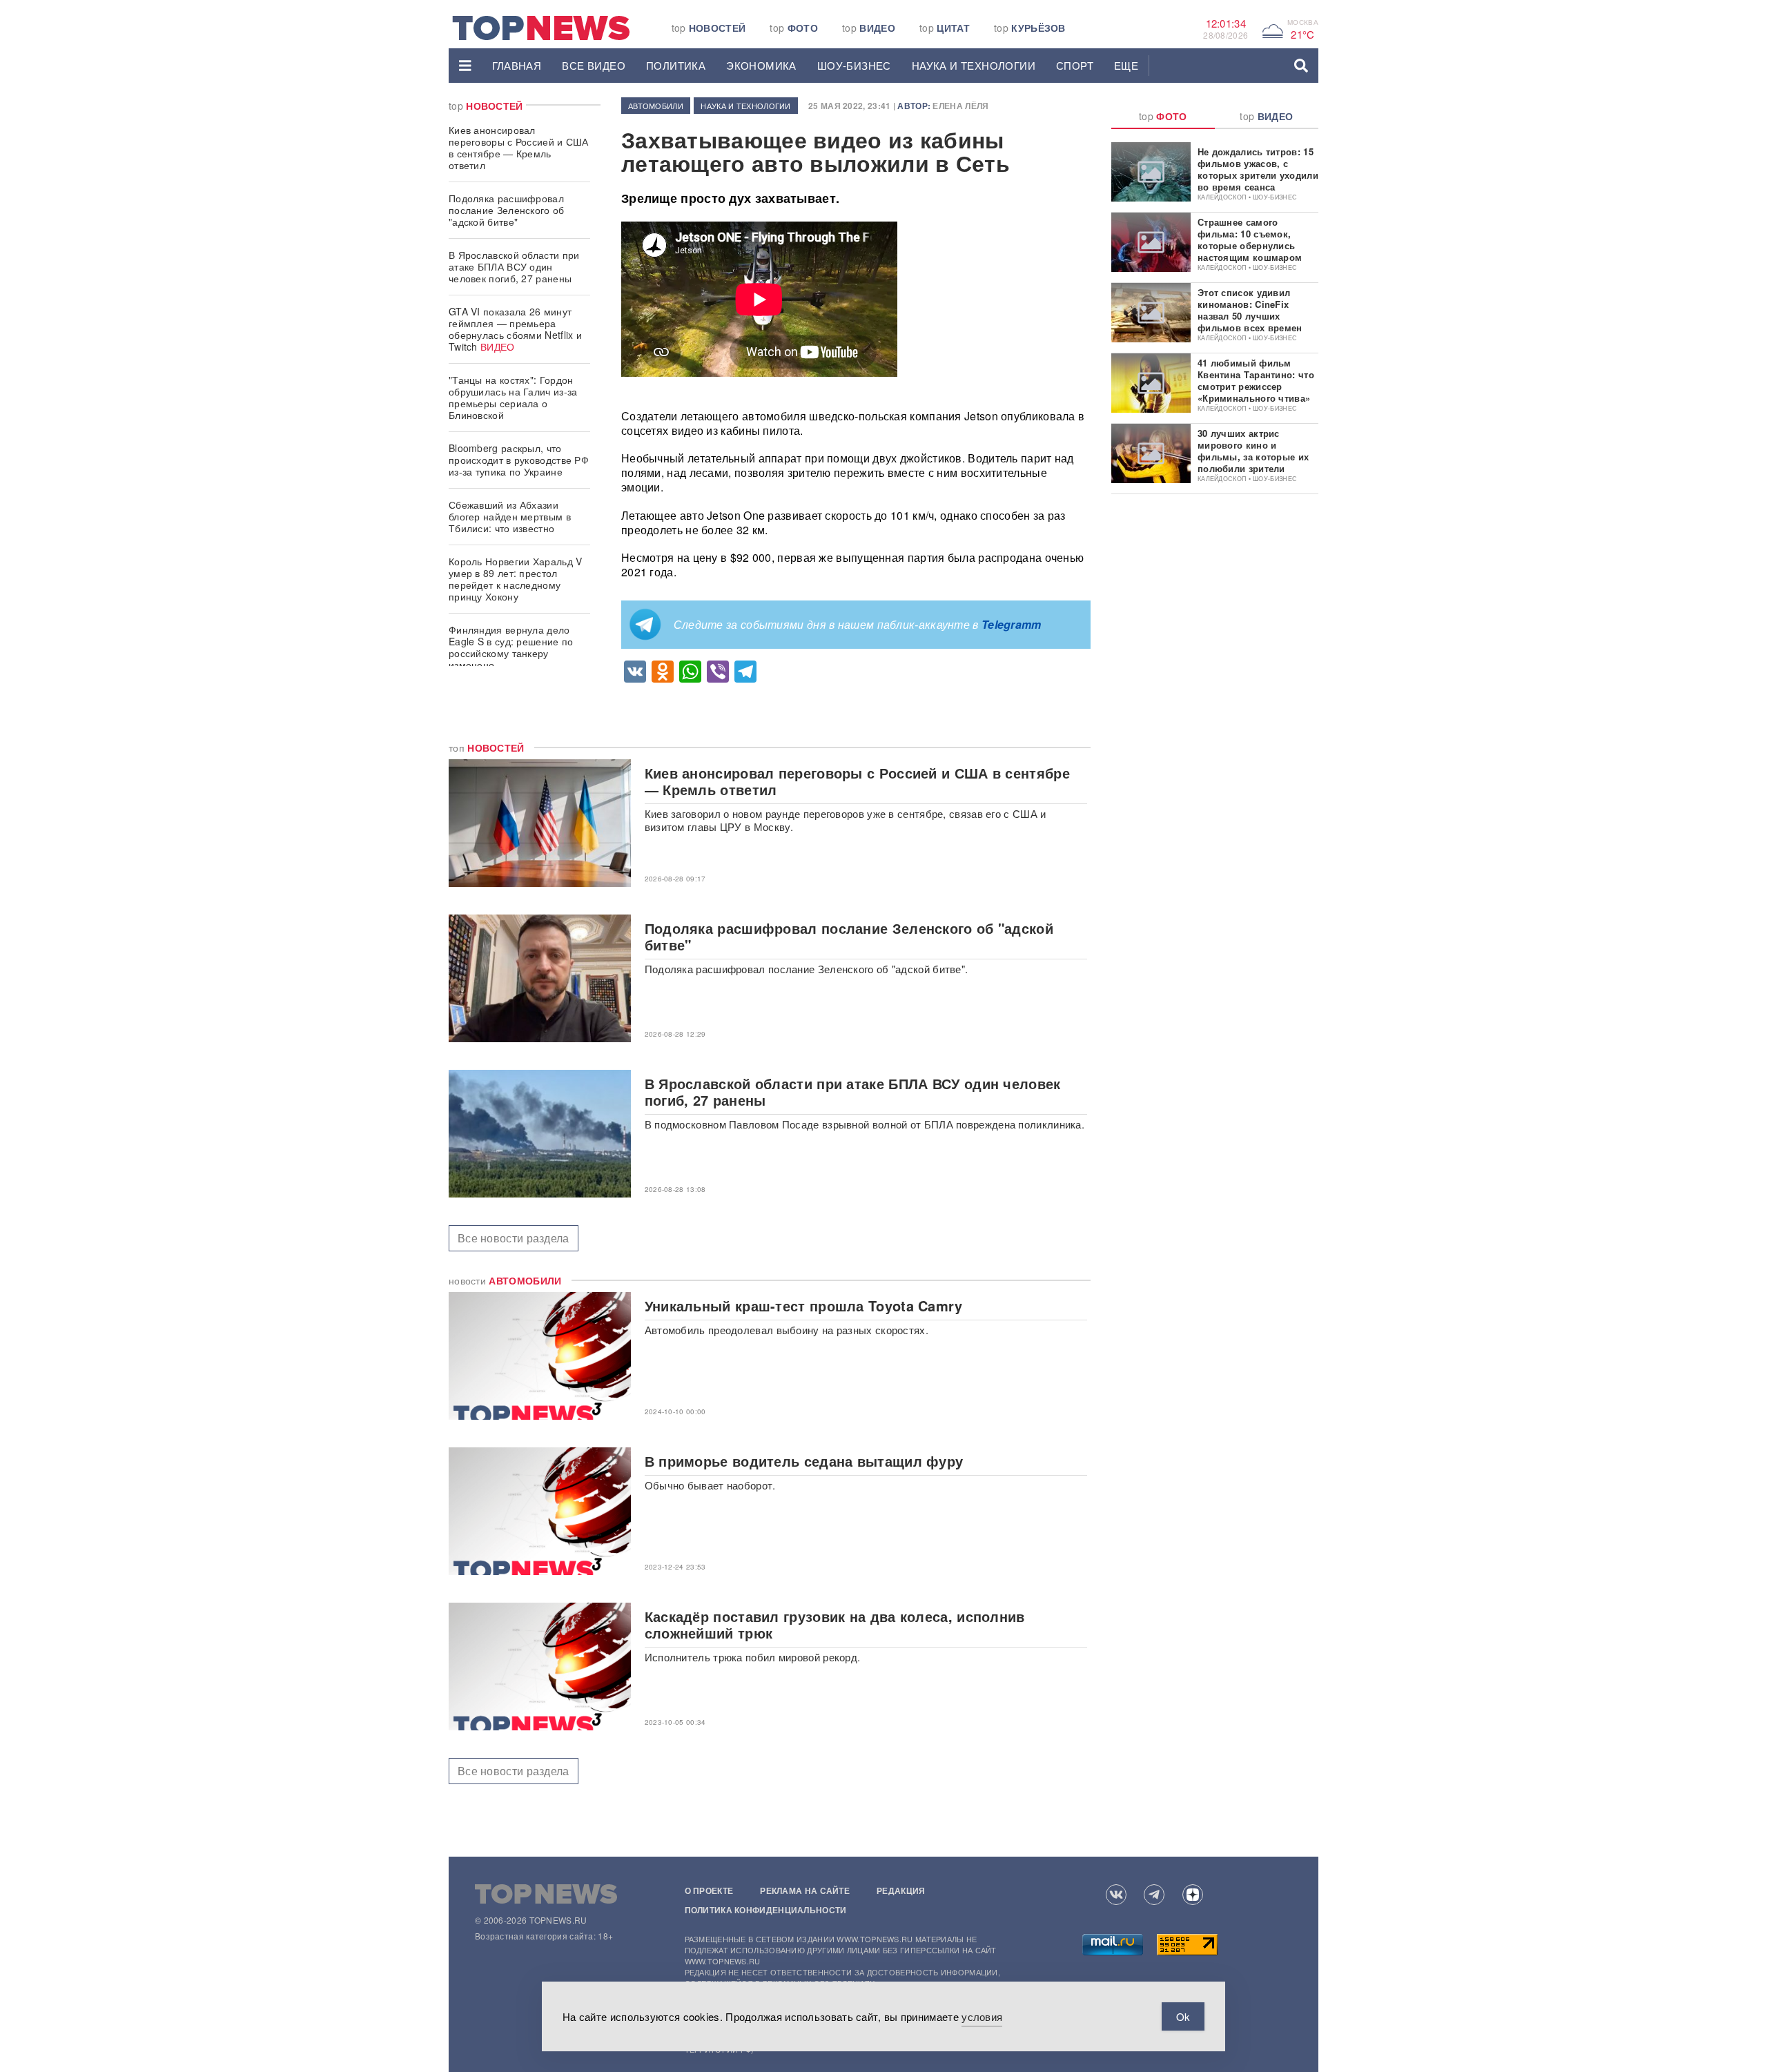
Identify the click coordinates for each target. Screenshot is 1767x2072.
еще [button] (1126, 65)
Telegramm (1012, 624)
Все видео (594, 65)
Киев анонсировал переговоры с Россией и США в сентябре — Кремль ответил (519, 147)
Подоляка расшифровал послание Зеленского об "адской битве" (507, 210)
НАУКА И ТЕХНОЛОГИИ (974, 65)
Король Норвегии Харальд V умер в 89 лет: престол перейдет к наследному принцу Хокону (516, 579)
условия (982, 2016)
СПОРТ (1075, 65)
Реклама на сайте (805, 1890)
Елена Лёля (960, 106)
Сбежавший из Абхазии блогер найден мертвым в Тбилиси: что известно (510, 516)
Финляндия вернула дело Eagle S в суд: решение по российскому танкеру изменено (511, 647)
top (709, 28)
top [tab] (1163, 116)
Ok (1183, 2016)
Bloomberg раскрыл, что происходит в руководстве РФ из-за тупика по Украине (519, 460)
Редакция (901, 1890)
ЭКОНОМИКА (761, 65)
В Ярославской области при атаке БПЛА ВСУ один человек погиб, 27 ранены (514, 266)
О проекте (709, 1890)
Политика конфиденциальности (766, 1910)
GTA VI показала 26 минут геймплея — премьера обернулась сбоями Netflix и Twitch (515, 329)
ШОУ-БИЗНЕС (854, 65)
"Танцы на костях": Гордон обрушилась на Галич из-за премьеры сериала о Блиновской (513, 397)
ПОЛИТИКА (676, 65)
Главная (517, 65)
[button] (465, 66)
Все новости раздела (514, 1238)
